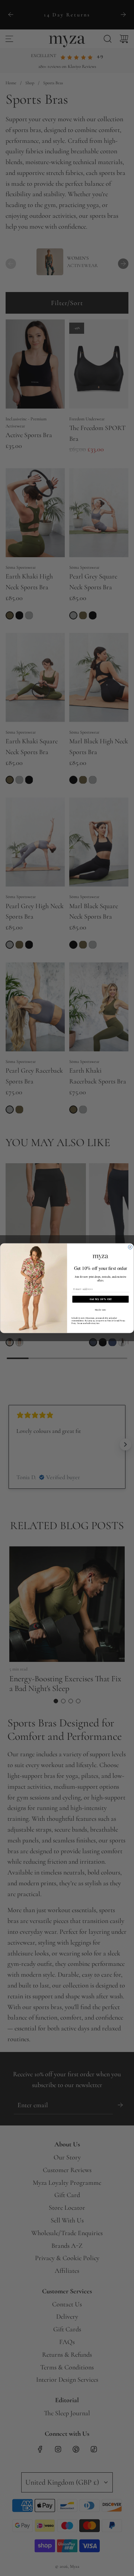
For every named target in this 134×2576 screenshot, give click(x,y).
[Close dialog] (130, 1247)
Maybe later (101, 1309)
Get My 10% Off (101, 1299)
